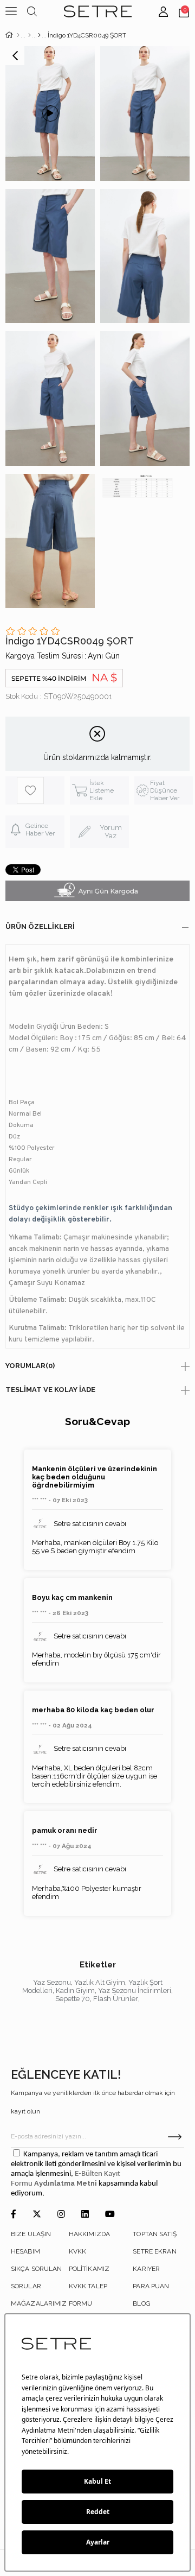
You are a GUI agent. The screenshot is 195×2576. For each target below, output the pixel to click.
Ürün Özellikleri (40, 926)
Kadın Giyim (75, 1990)
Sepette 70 (73, 1999)
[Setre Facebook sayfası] (14, 2215)
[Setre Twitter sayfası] (37, 2215)
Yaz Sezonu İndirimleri (135, 1990)
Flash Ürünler (116, 1999)
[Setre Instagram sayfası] (61, 2215)
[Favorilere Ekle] (40, 790)
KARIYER (146, 2269)
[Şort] (39, 35)
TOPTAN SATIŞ (154, 2234)
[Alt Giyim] (30, 35)
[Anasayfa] (18, 35)
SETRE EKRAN (154, 2251)
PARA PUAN (151, 2286)
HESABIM (25, 2251)
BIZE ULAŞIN (31, 2234)
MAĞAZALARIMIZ (39, 2303)
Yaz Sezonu (52, 1982)
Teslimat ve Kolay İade (50, 1390)
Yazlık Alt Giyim (100, 1982)
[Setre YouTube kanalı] (110, 2215)
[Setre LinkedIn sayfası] (85, 2215)
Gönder (175, 2137)
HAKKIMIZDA (89, 2234)
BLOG (141, 2303)
